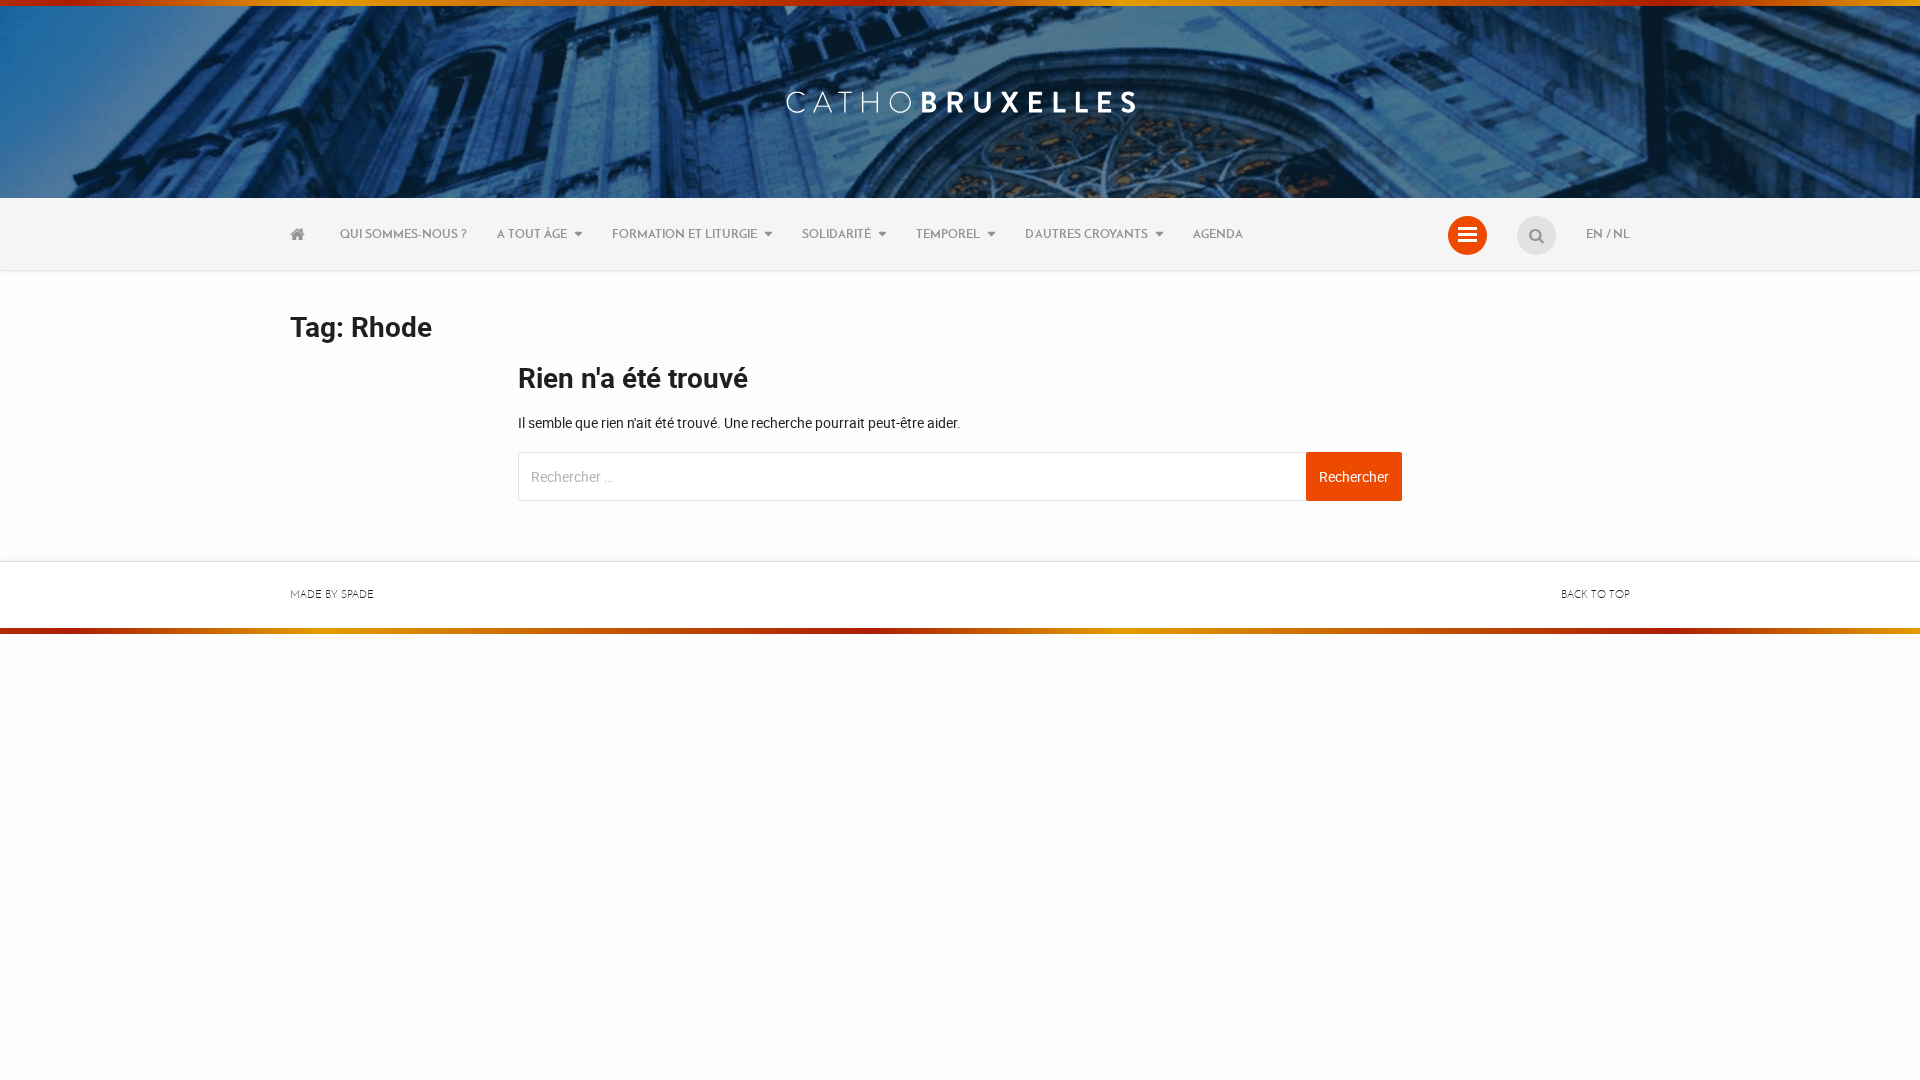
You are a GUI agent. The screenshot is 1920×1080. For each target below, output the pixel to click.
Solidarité (836, 233)
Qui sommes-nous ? (403, 233)
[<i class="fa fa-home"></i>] (300, 234)
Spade (357, 594)
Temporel (948, 233)
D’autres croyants (1086, 233)
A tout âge (532, 233)
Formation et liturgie (684, 233)
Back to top (1595, 594)
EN (1594, 233)
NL (1621, 233)
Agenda (1218, 233)
